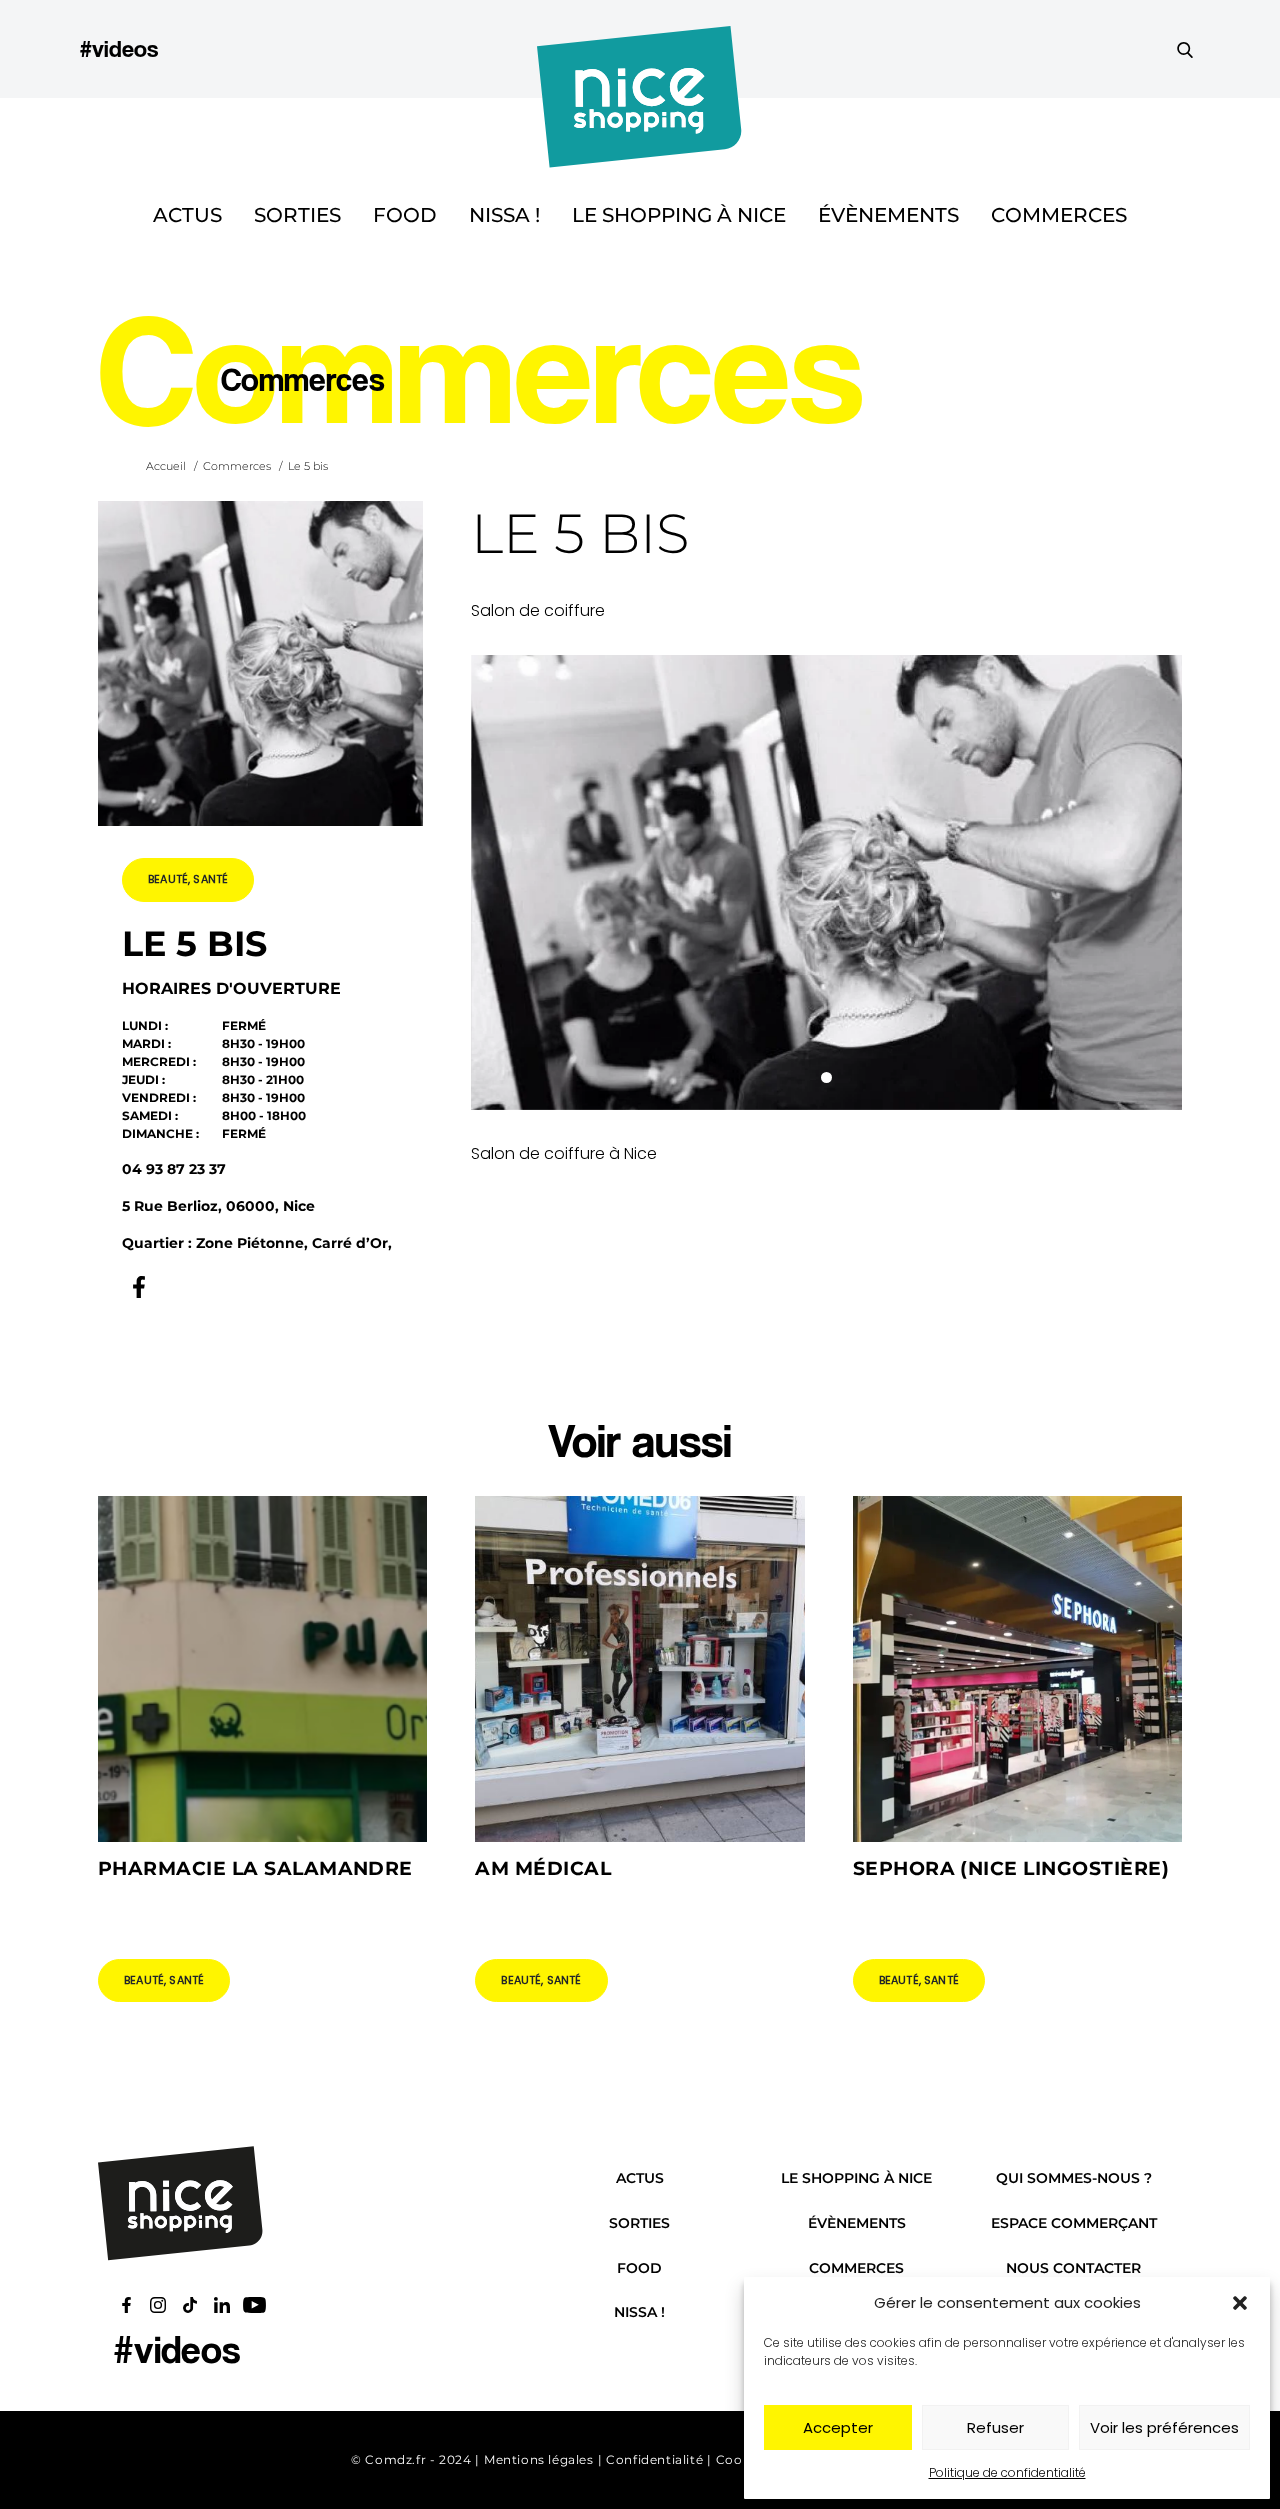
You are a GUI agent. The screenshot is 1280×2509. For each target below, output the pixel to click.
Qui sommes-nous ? (1074, 2178)
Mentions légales (539, 2459)
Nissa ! (504, 215)
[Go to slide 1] (826, 1077)
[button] (1240, 2303)
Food (405, 215)
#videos (119, 48)
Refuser (995, 2427)
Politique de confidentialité (1007, 2472)
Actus (187, 215)
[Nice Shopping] (639, 49)
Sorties (297, 215)
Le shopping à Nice (679, 215)
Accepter (838, 2427)
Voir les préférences (1164, 2427)
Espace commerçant (1074, 2223)
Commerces (1059, 215)
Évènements (888, 215)
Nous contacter (1073, 2268)
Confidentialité (654, 2459)
